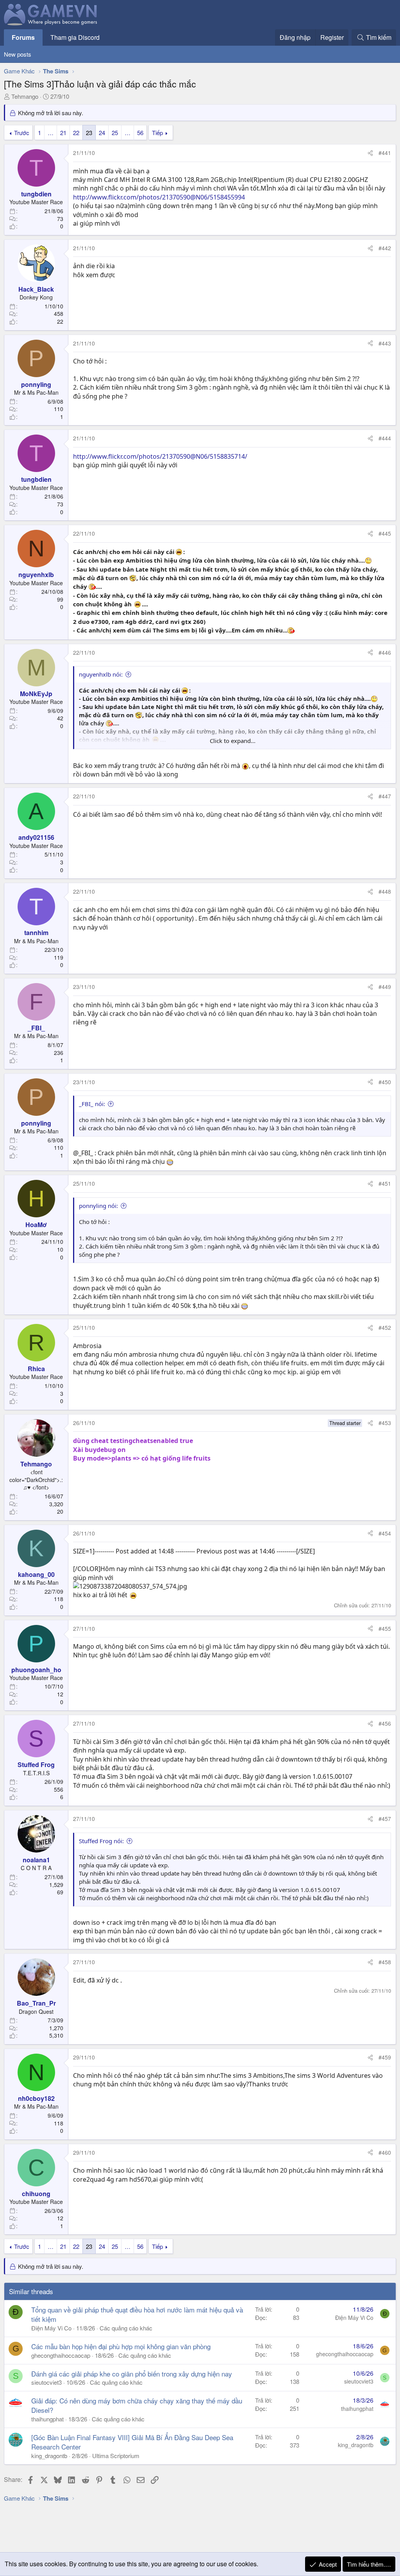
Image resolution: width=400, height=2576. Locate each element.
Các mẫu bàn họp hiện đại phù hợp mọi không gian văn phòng (121, 2346)
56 (140, 133)
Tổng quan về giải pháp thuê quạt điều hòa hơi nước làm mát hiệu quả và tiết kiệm (137, 2314)
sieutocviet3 (46, 2382)
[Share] (370, 153)
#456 (385, 1723)
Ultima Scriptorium (116, 2456)
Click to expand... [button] (233, 741)
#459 (385, 2057)
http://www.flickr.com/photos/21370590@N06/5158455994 (159, 197)
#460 (385, 2152)
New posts (18, 54)
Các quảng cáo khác (126, 2328)
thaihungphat (47, 2419)
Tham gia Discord (75, 37)
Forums (23, 37)
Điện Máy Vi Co (51, 2328)
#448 (385, 891)
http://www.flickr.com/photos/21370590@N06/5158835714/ (160, 456)
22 (76, 133)
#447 (385, 796)
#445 (385, 533)
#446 (385, 652)
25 (115, 133)
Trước (22, 133)
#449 (385, 987)
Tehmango (25, 96)
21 (63, 133)
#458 (385, 1962)
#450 (385, 1082)
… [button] (51, 133)
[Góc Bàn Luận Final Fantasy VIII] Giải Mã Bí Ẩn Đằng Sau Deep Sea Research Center (132, 2442)
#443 (385, 343)
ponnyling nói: (98, 1206)
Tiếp (157, 133)
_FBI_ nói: (92, 1104)
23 (89, 133)
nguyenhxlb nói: (101, 674)
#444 (385, 438)
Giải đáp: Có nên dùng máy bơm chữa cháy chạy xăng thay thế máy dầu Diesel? (137, 2405)
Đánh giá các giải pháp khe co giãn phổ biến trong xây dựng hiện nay (132, 2374)
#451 (385, 1183)
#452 (385, 1327)
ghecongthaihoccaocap (61, 2355)
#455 (385, 1628)
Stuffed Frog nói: (101, 1841)
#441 (385, 153)
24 (102, 133)
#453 (385, 1423)
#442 (385, 248)
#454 (385, 1533)
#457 (385, 1819)
